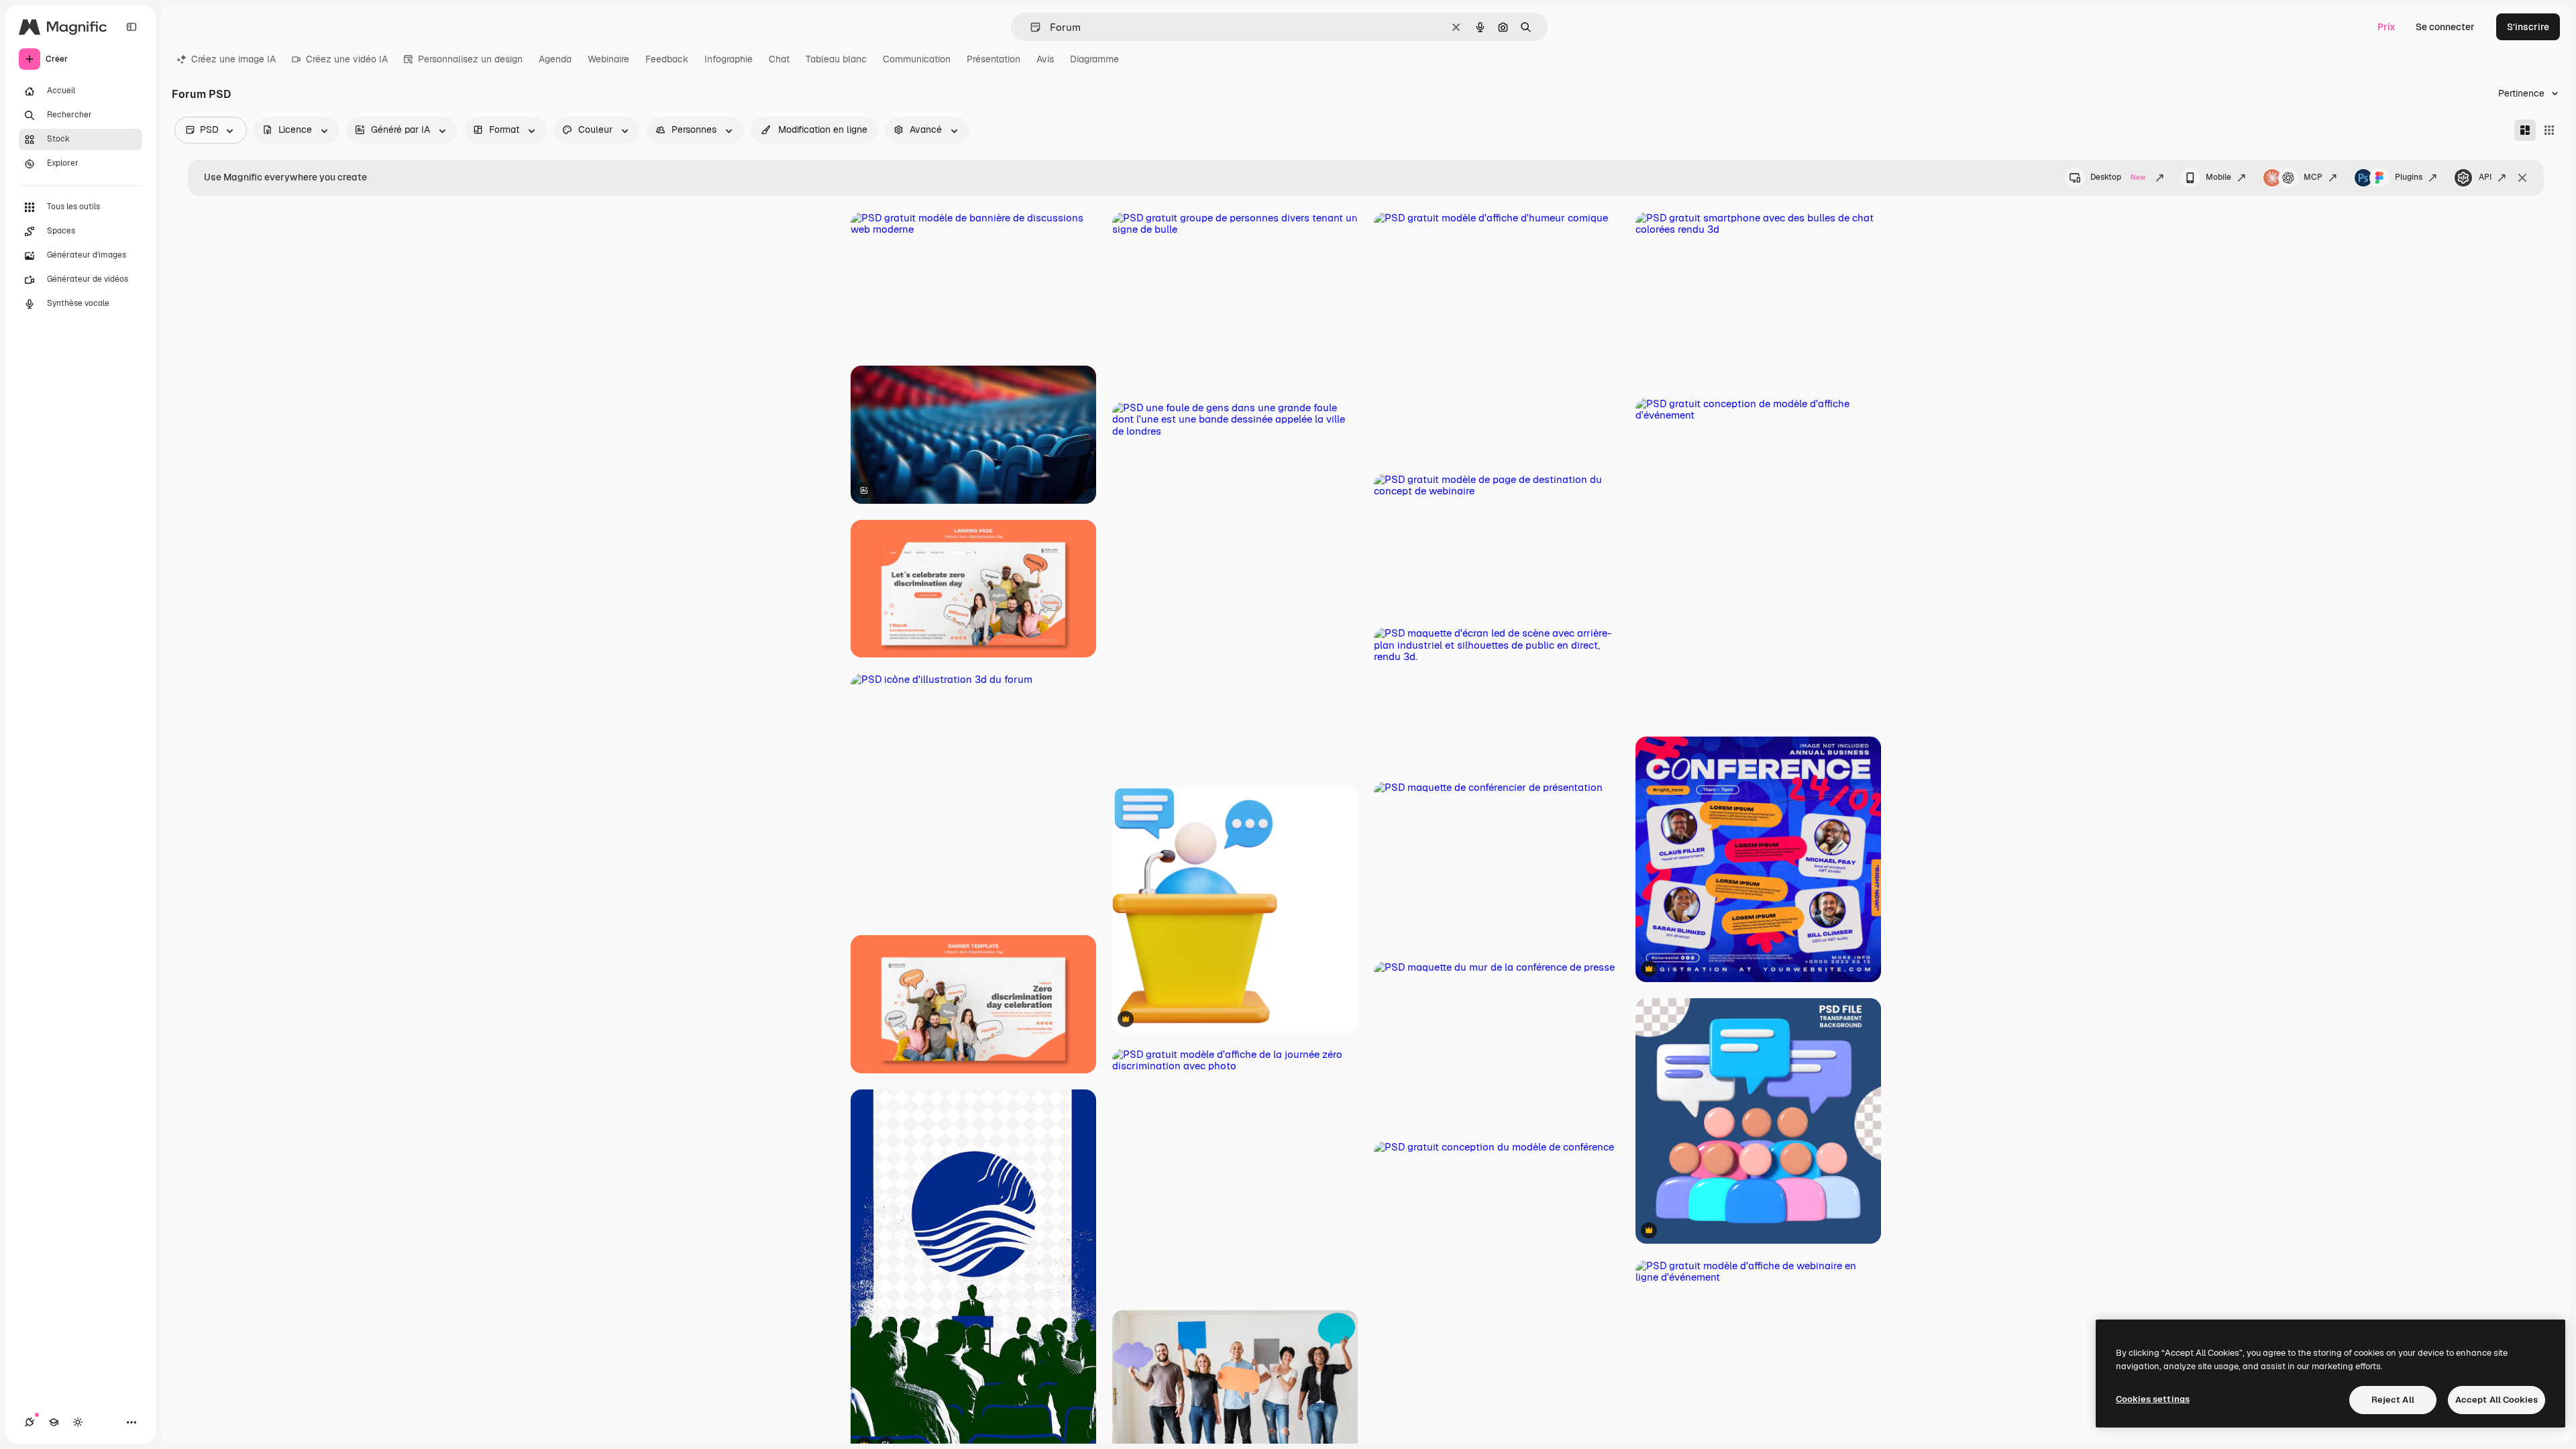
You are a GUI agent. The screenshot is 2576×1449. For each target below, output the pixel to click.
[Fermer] (2522, 178)
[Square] (2549, 130)
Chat (779, 59)
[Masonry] (2525, 130)
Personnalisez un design (470, 59)
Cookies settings (2153, 1399)
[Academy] (54, 1422)
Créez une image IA (233, 59)
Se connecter (2445, 27)
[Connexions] (30, 1422)
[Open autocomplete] (1030, 27)
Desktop (2118, 177)
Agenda (555, 59)
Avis (1045, 59)
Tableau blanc (836, 59)
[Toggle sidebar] (131, 27)
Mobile (2218, 177)
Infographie (729, 59)
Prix (2386, 27)
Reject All (2393, 1400)
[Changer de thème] (78, 1422)
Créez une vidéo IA (347, 59)
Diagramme (1094, 59)
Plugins (2409, 177)
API (2485, 177)
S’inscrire (2528, 27)
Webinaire (608, 59)
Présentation (994, 59)
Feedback (667, 59)
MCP (2313, 177)
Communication (917, 59)
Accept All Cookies (2497, 1400)
